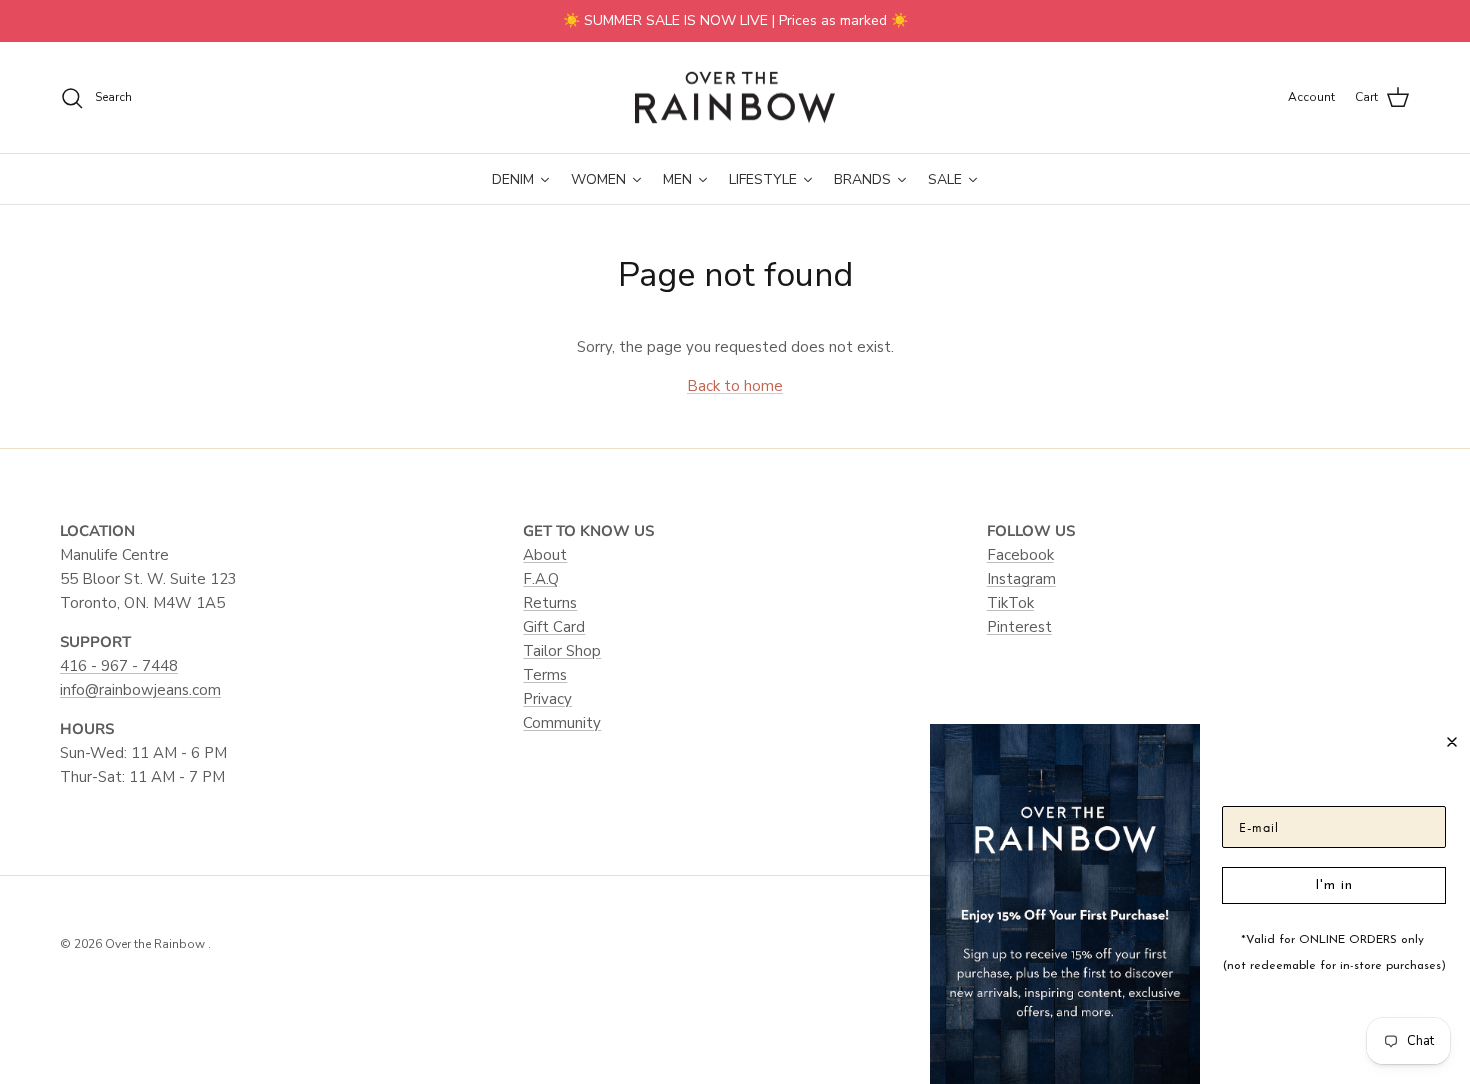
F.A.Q (541, 579)
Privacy (547, 699)
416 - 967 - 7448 (119, 666)
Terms (545, 675)
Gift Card (554, 627)
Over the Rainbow (156, 944)
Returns (550, 603)
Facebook (1020, 555)
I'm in (1334, 885)
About (545, 555)
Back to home (735, 386)
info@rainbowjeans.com (140, 690)
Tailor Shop (562, 651)
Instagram (1021, 579)
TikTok (1010, 603)
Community (562, 723)
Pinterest (1019, 627)
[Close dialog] (1452, 742)
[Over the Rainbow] (735, 98)
